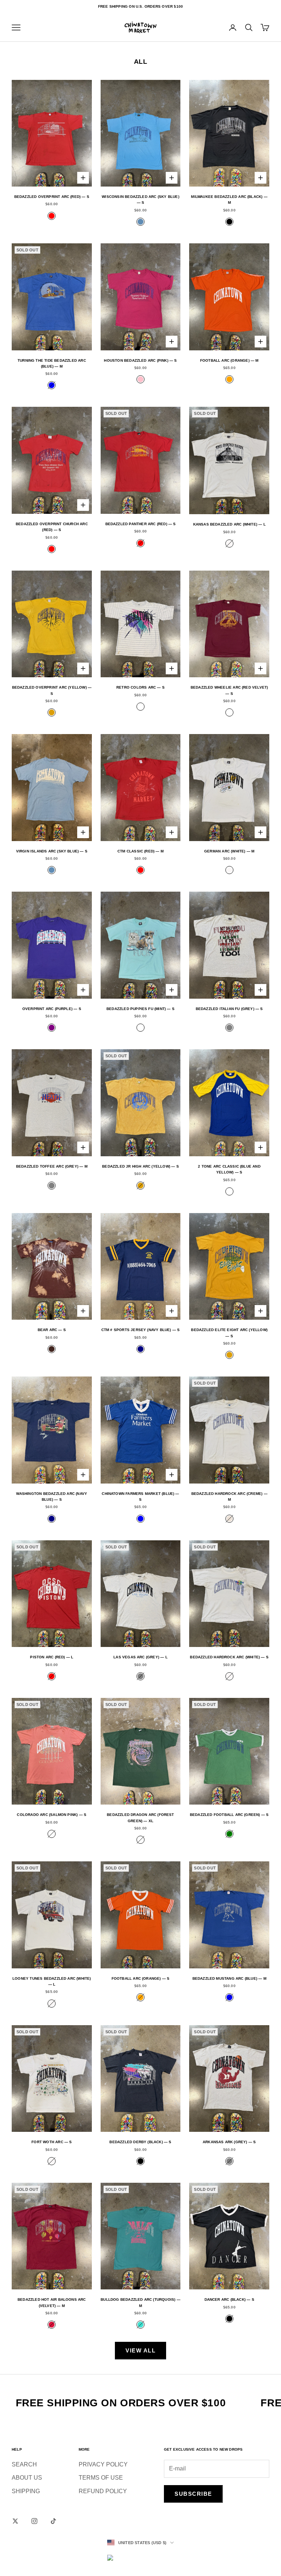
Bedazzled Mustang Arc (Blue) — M (229, 1978)
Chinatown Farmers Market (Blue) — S (140, 1497)
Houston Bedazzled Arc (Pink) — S (140, 360)
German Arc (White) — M (229, 851)
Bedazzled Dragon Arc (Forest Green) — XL (140, 1818)
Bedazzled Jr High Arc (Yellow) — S (140, 1166)
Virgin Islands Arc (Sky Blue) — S (52, 851)
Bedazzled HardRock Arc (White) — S (229, 1657)
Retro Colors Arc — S (140, 687)
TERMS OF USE (101, 2478)
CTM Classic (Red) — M (140, 851)
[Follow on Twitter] (15, 2521)
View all (140, 2350)
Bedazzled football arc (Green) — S (229, 1815)
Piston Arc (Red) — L (52, 1657)
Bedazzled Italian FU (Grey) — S (229, 1009)
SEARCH (24, 2464)
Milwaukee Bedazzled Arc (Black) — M (229, 200)
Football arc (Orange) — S (141, 1978)
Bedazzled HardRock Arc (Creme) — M (229, 1497)
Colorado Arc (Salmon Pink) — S (52, 1815)
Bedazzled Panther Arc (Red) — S (141, 524)
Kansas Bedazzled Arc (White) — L (229, 524)
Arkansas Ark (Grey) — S (229, 2142)
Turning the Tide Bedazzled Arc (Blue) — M (52, 363)
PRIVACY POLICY (103, 2464)
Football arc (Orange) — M (229, 360)
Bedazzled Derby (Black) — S (140, 2142)
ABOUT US (27, 2478)
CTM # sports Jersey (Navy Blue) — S (141, 1330)
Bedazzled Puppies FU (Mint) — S (140, 1009)
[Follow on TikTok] (53, 2521)
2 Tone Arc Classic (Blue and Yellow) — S (229, 1169)
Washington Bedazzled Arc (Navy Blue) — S (52, 1497)
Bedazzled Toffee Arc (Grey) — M (52, 1166)
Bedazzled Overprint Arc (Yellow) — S (52, 690)
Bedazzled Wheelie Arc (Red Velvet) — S (229, 690)
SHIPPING (26, 2491)
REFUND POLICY (103, 2491)
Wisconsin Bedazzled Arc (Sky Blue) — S (140, 200)
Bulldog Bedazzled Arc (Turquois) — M (140, 2302)
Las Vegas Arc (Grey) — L (140, 1657)
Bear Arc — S (52, 1330)
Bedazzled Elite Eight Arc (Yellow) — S (229, 1333)
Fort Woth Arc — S (52, 2142)
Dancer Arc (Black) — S (229, 2299)
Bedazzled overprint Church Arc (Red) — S (52, 527)
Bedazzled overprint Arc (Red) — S (52, 197)
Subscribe (193, 2494)
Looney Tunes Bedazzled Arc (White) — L (52, 1981)
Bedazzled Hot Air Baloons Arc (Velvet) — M (52, 2302)
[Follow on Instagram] (34, 2521)
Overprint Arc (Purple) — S (52, 1009)
